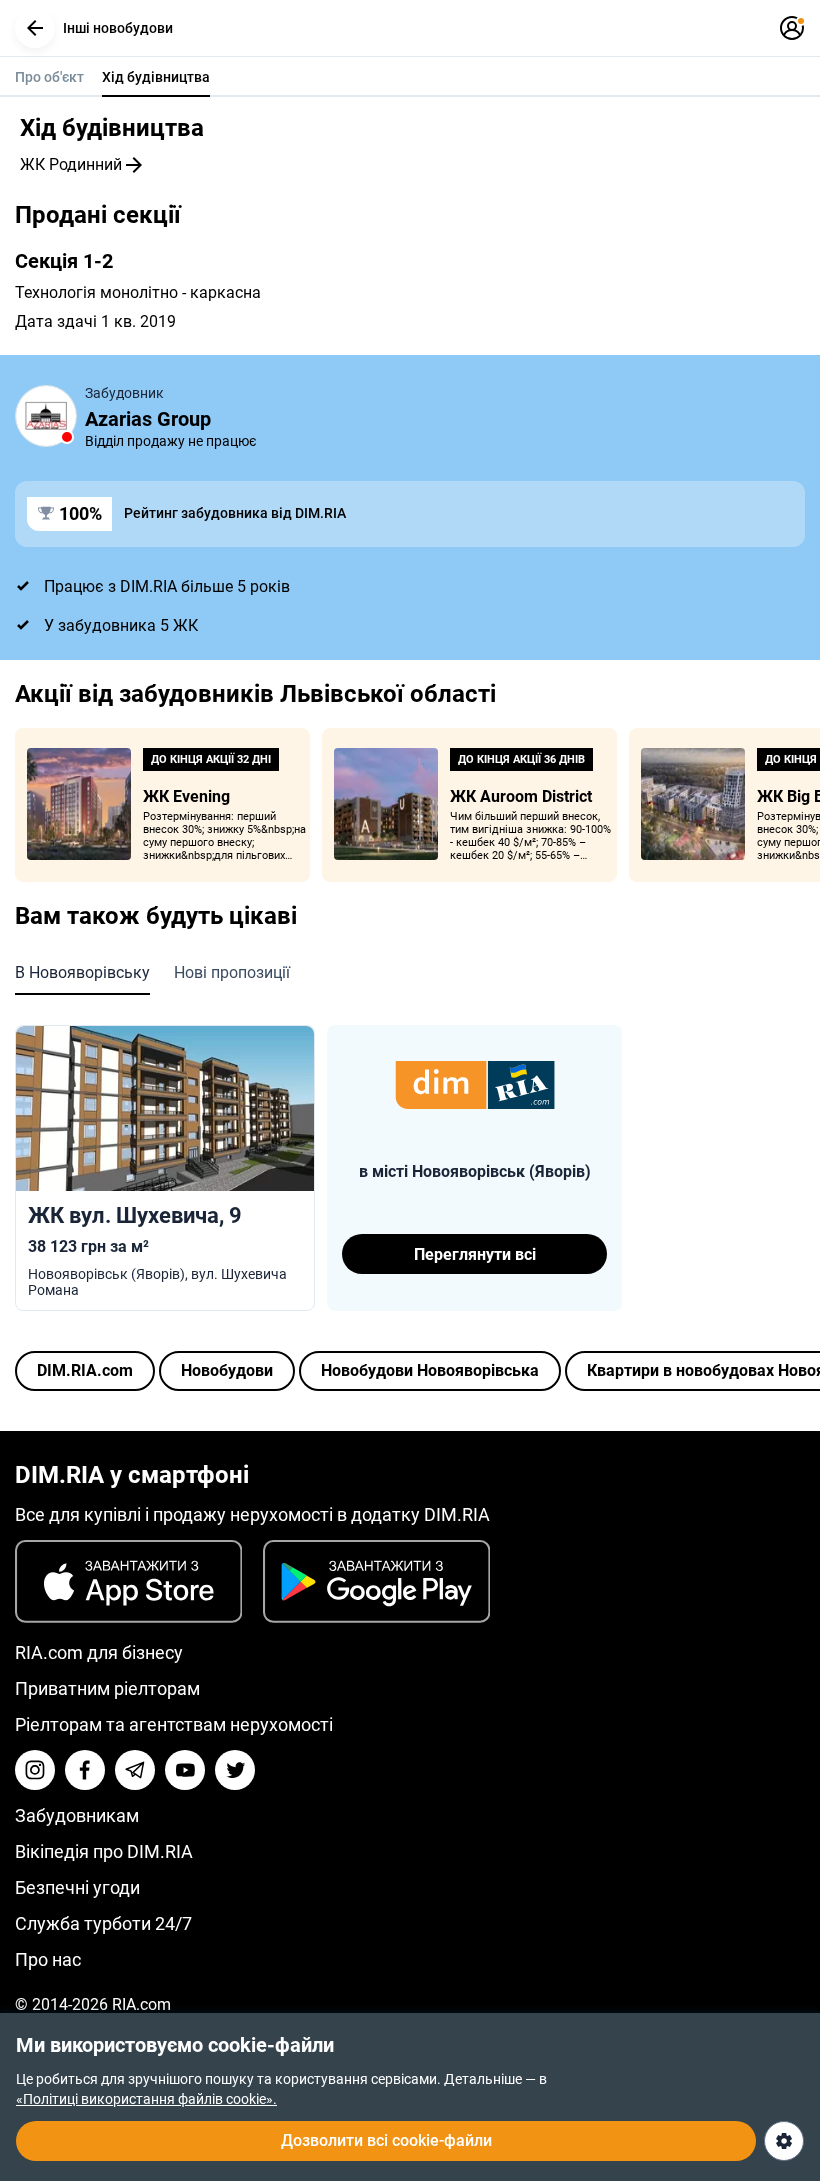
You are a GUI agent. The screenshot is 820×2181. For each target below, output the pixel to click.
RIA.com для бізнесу (99, 1652)
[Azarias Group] (46, 416)
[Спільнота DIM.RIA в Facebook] (85, 1770)
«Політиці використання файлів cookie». (146, 2099)
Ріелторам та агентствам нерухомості (174, 1724)
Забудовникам (77, 1815)
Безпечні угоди (77, 1887)
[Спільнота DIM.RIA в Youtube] (185, 1770)
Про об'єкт (49, 77)
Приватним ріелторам (107, 1688)
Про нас (48, 1959)
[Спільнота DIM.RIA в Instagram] (35, 1770)
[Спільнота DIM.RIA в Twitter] (235, 1770)
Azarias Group (148, 419)
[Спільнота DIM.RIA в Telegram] (135, 1770)
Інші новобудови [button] (118, 28)
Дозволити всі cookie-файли (386, 2140)
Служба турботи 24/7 (103, 1923)
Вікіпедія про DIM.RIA (104, 1851)
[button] (35, 28)
